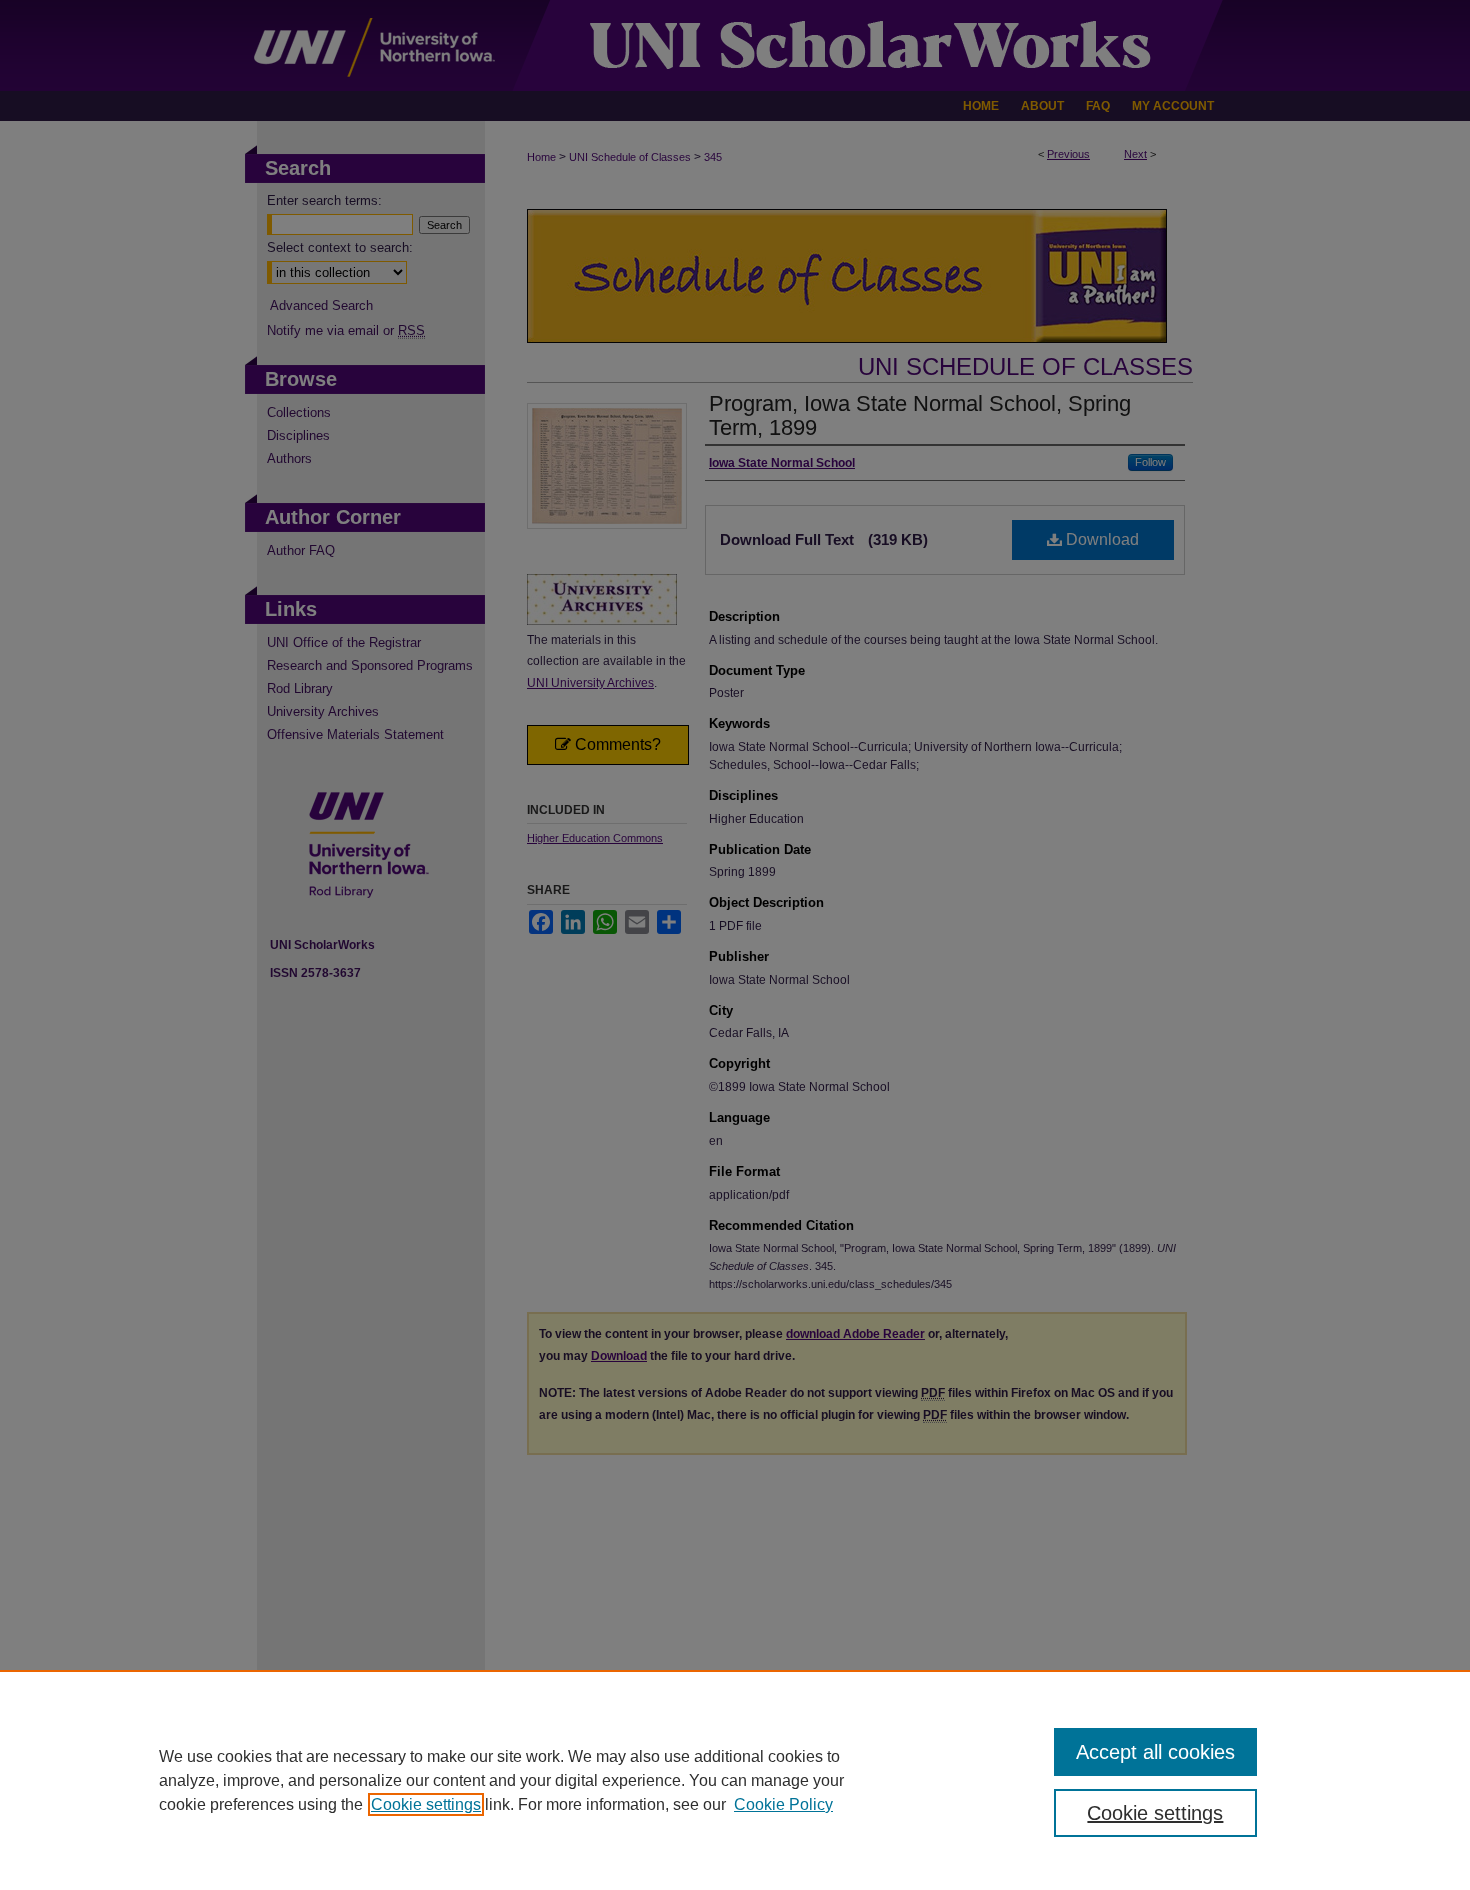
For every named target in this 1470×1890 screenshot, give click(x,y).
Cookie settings (426, 1804)
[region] (735, 1780)
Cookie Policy (783, 1804)
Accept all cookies (1155, 1752)
